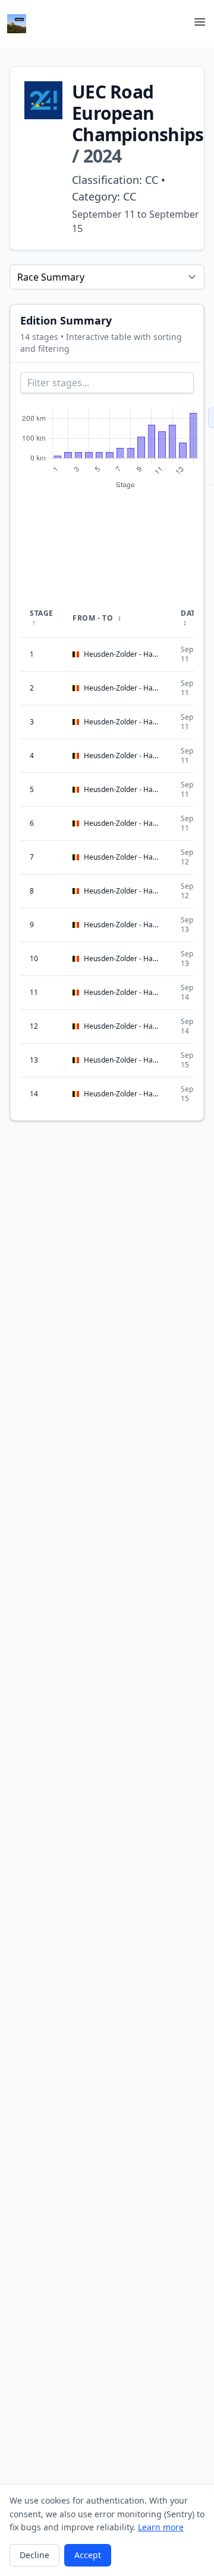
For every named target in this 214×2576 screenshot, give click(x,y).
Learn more (161, 2527)
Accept (88, 2555)
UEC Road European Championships (138, 113)
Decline (34, 2555)
